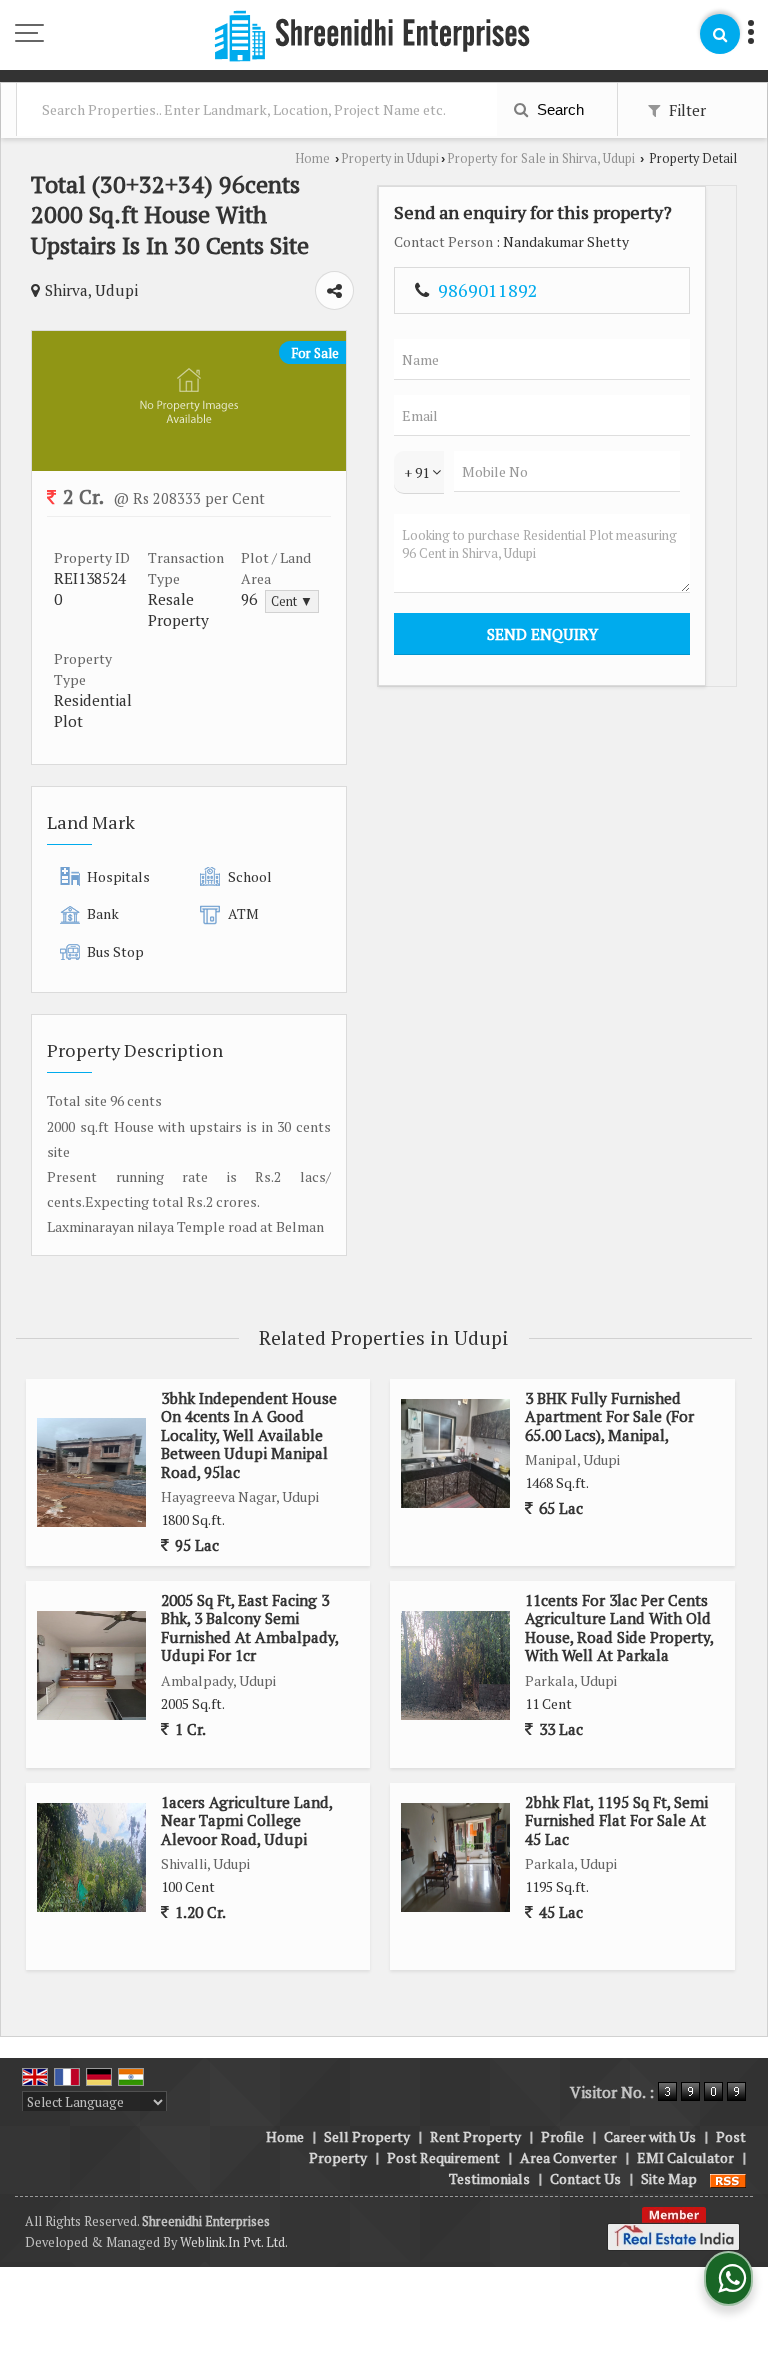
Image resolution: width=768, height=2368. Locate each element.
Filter (685, 110)
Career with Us (650, 2136)
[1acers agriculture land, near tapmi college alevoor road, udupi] (91, 1857)
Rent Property (475, 2136)
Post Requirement (443, 2157)
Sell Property (367, 2136)
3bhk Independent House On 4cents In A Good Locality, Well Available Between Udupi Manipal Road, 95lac (249, 1435)
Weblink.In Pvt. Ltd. (234, 2242)
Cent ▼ (292, 601)
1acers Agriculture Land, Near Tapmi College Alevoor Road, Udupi (246, 1820)
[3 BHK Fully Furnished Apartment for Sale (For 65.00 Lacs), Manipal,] (455, 1453)
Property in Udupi (390, 158)
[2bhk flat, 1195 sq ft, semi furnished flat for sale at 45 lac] (455, 1857)
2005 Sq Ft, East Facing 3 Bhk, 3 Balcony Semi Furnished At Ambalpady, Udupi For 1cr (249, 1627)
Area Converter (568, 2157)
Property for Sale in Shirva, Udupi (541, 158)
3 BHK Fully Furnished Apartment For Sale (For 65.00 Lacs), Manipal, (609, 1416)
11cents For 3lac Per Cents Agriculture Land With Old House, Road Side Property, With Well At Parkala (619, 1627)
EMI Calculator (685, 2157)
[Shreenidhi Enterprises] (372, 37)
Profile (562, 2136)
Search (558, 109)
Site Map (669, 2178)
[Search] (720, 34)
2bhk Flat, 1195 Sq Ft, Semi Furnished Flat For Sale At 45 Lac (616, 1820)
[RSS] (728, 2178)
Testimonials (489, 2178)
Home (312, 158)
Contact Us (585, 2178)
